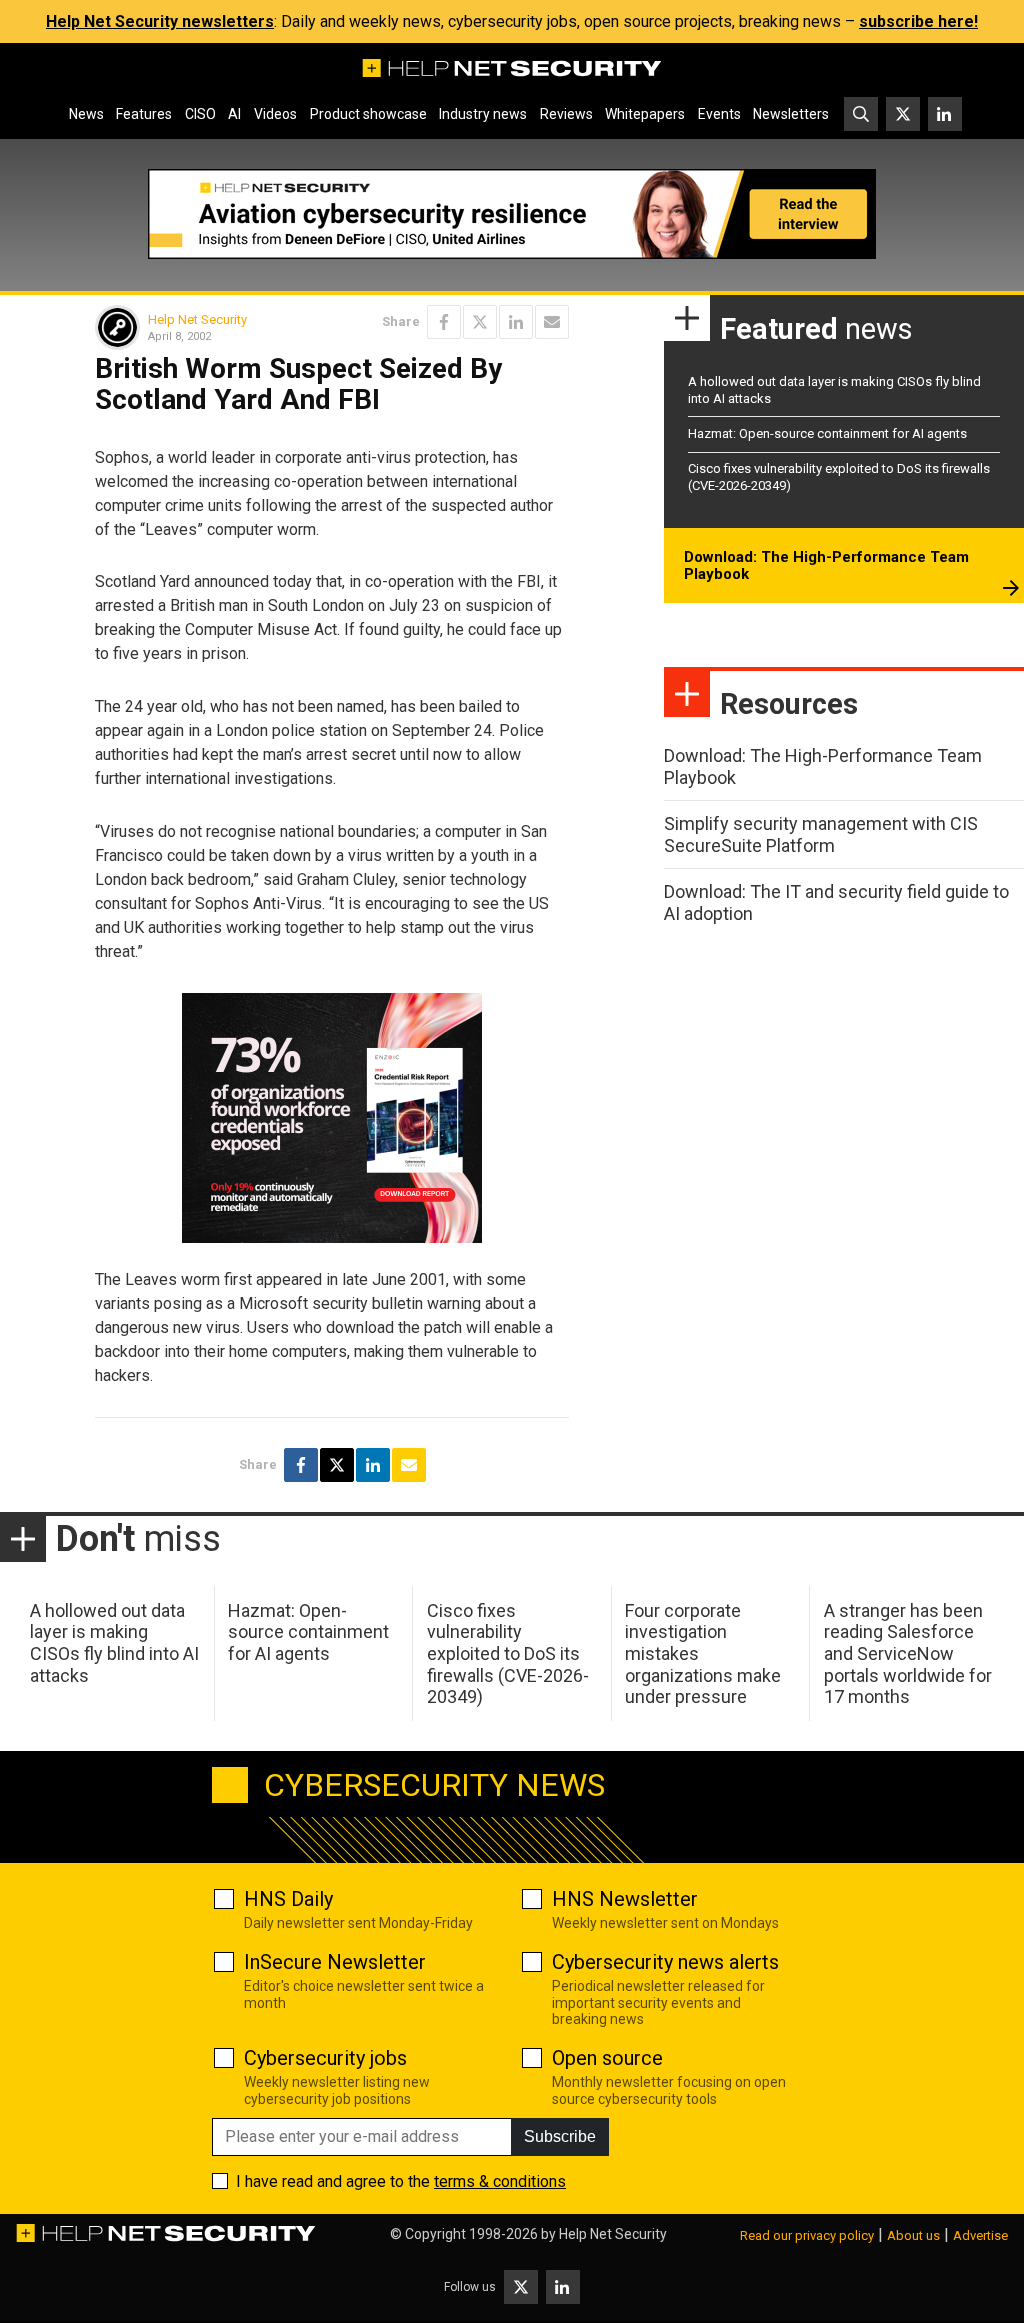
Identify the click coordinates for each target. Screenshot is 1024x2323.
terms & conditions (500, 2181)
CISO (200, 114)
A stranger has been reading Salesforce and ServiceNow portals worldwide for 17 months (908, 1653)
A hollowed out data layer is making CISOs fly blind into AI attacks (114, 1643)
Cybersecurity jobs (325, 2058)
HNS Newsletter (625, 1899)
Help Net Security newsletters (160, 21)
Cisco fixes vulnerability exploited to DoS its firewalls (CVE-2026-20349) (508, 1653)
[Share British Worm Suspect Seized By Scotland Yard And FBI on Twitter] (480, 322)
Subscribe (560, 2136)
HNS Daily (288, 1899)
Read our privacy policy (807, 2235)
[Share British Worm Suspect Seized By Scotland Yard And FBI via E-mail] (552, 322)
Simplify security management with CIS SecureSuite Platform (821, 834)
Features (144, 114)
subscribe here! (918, 21)
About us (913, 2235)
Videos (275, 114)
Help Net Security (197, 319)
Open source (607, 2058)
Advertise (980, 2235)
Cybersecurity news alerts (665, 1962)
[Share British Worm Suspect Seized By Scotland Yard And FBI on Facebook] (444, 322)
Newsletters (791, 114)
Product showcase (368, 114)
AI (234, 114)
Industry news (483, 114)
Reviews (566, 114)
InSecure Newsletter (335, 1962)
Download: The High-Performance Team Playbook (826, 566)
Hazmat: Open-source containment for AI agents (827, 433)
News (86, 114)
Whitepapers (645, 114)
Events (719, 114)
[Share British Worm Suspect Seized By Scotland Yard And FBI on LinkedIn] (516, 322)
